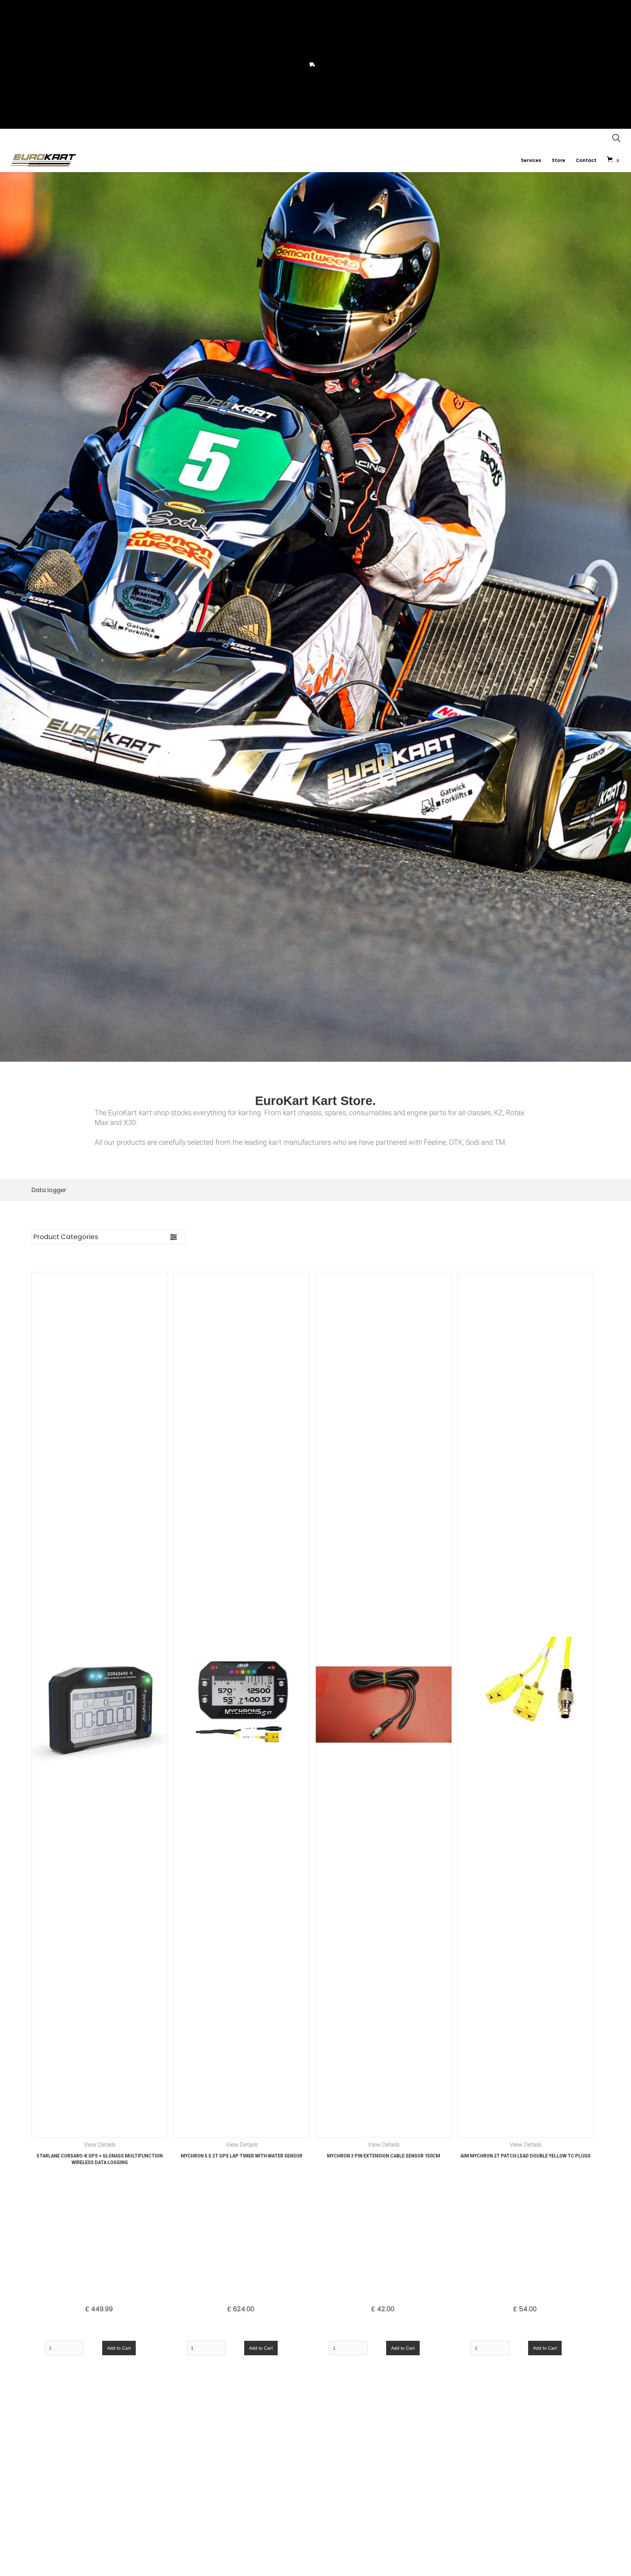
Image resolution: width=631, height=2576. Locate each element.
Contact (586, 160)
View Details (100, 2145)
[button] (614, 160)
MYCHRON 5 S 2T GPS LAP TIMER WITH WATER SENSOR (242, 2156)
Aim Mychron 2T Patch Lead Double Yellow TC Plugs (526, 2156)
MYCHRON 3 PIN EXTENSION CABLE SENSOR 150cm (384, 2156)
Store (559, 160)
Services (531, 160)
